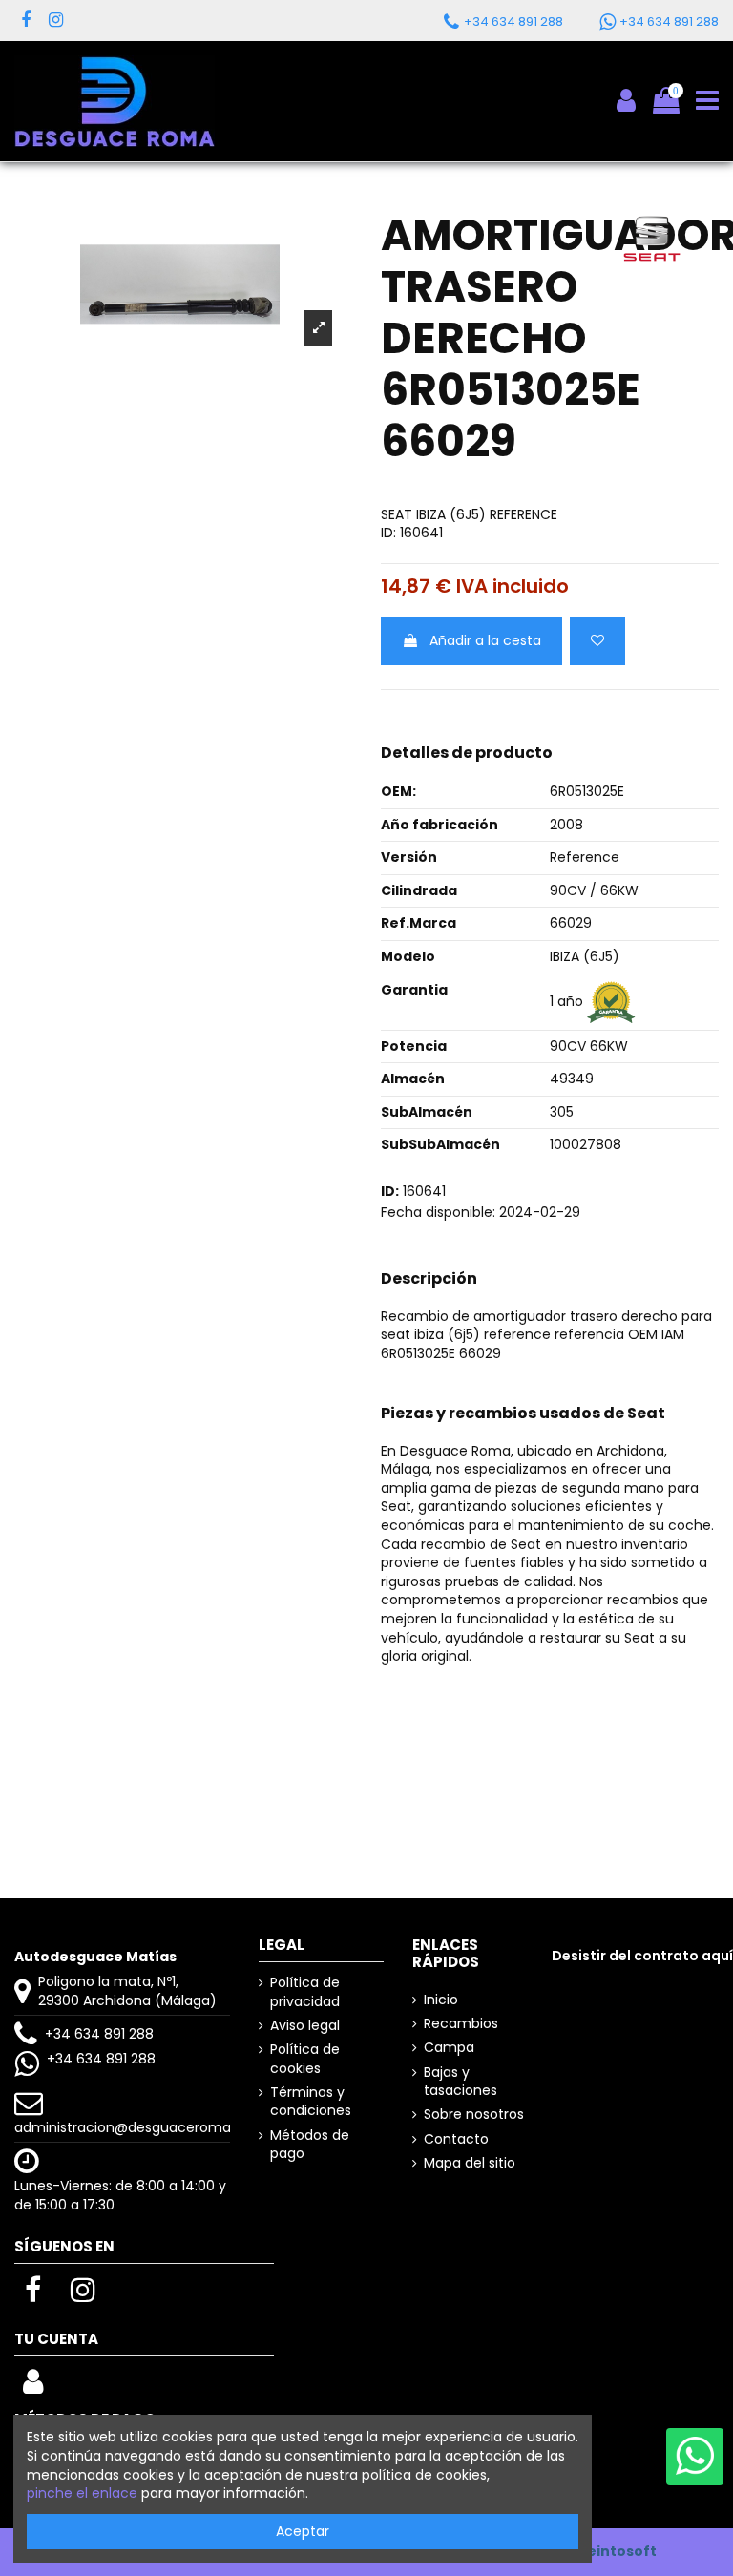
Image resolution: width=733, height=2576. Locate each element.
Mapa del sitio (470, 2163)
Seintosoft (618, 2551)
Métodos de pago (310, 2145)
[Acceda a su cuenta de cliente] (33, 2387)
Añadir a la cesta (485, 640)
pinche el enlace (82, 2493)
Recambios (461, 2024)
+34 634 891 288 (99, 2034)
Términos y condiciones (311, 2102)
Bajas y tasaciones (461, 2082)
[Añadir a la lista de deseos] (597, 641)
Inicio (441, 2000)
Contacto (456, 2139)
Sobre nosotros (474, 2115)
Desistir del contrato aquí (642, 1956)
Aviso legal (305, 2026)
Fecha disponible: (438, 1213)
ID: (388, 533)
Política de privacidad (305, 1992)
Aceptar (303, 2531)
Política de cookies (305, 2059)
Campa (449, 2048)
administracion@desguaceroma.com (140, 2127)
